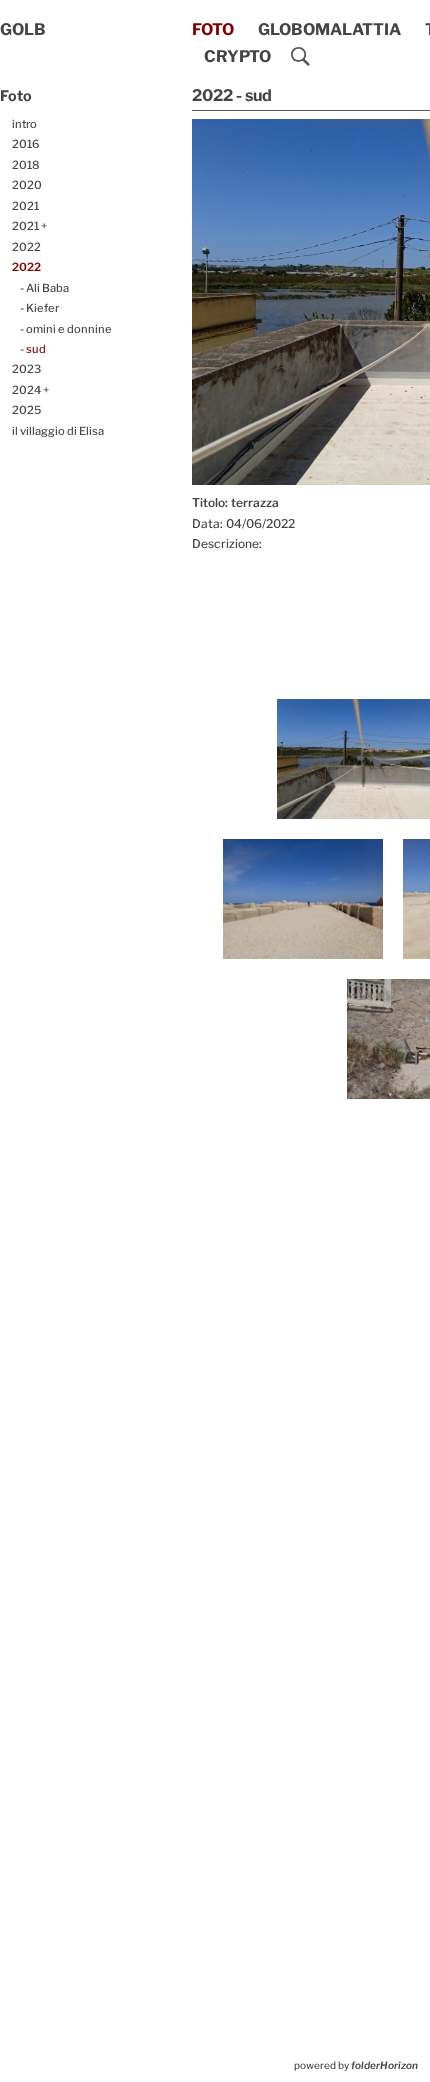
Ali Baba (47, 288)
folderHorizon (384, 2065)
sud (36, 349)
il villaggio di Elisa (58, 431)
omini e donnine (69, 329)
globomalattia (329, 29)
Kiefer (42, 308)
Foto (213, 29)
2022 (26, 247)
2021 (25, 206)
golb (23, 29)
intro (24, 124)
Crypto (237, 56)
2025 (26, 410)
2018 (26, 165)
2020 (27, 185)
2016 (25, 144)
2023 (26, 369)
